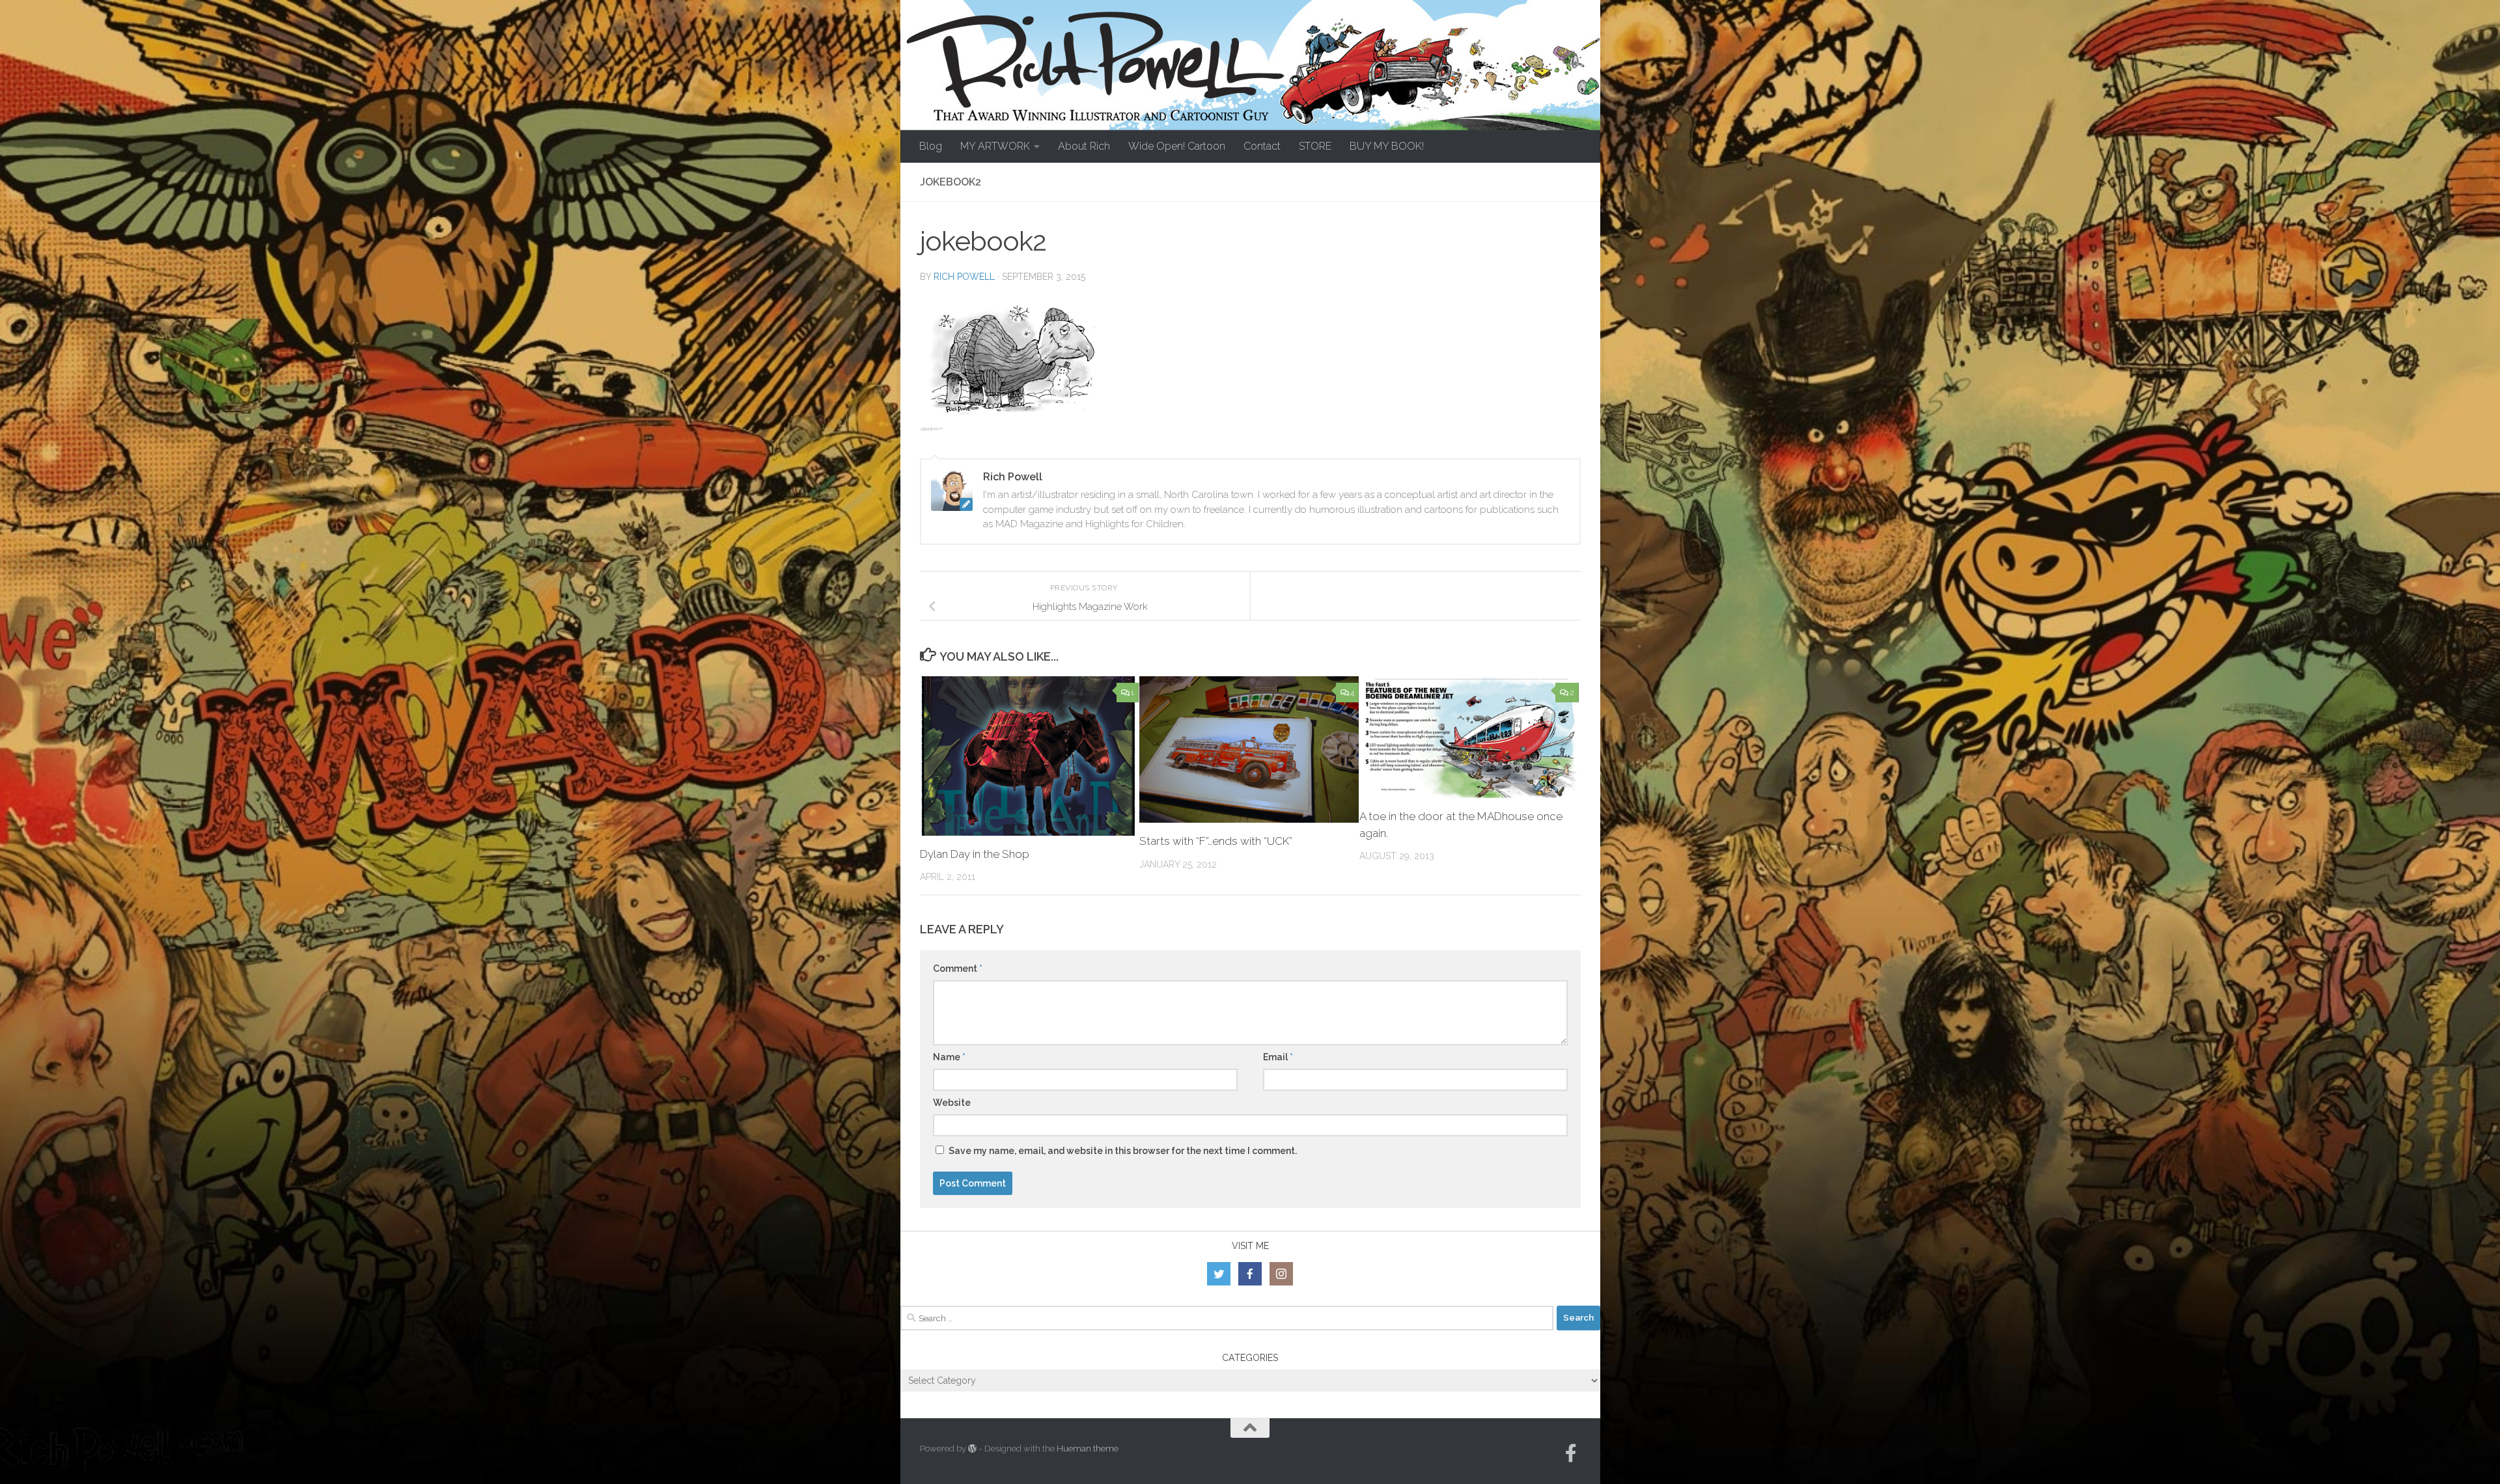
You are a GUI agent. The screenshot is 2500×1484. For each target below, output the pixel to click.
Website (952, 1103)
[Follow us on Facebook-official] (1571, 1453)
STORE (1315, 146)
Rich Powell (964, 277)
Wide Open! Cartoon (1177, 146)
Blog (931, 146)
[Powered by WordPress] (972, 1449)
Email (1278, 1057)
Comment (958, 969)
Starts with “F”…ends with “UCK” (1216, 841)
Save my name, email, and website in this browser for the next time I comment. (1123, 1151)
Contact (1262, 146)
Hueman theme (1088, 1449)
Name (949, 1057)
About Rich (1084, 146)
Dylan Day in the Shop (975, 854)
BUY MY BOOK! (1387, 146)
